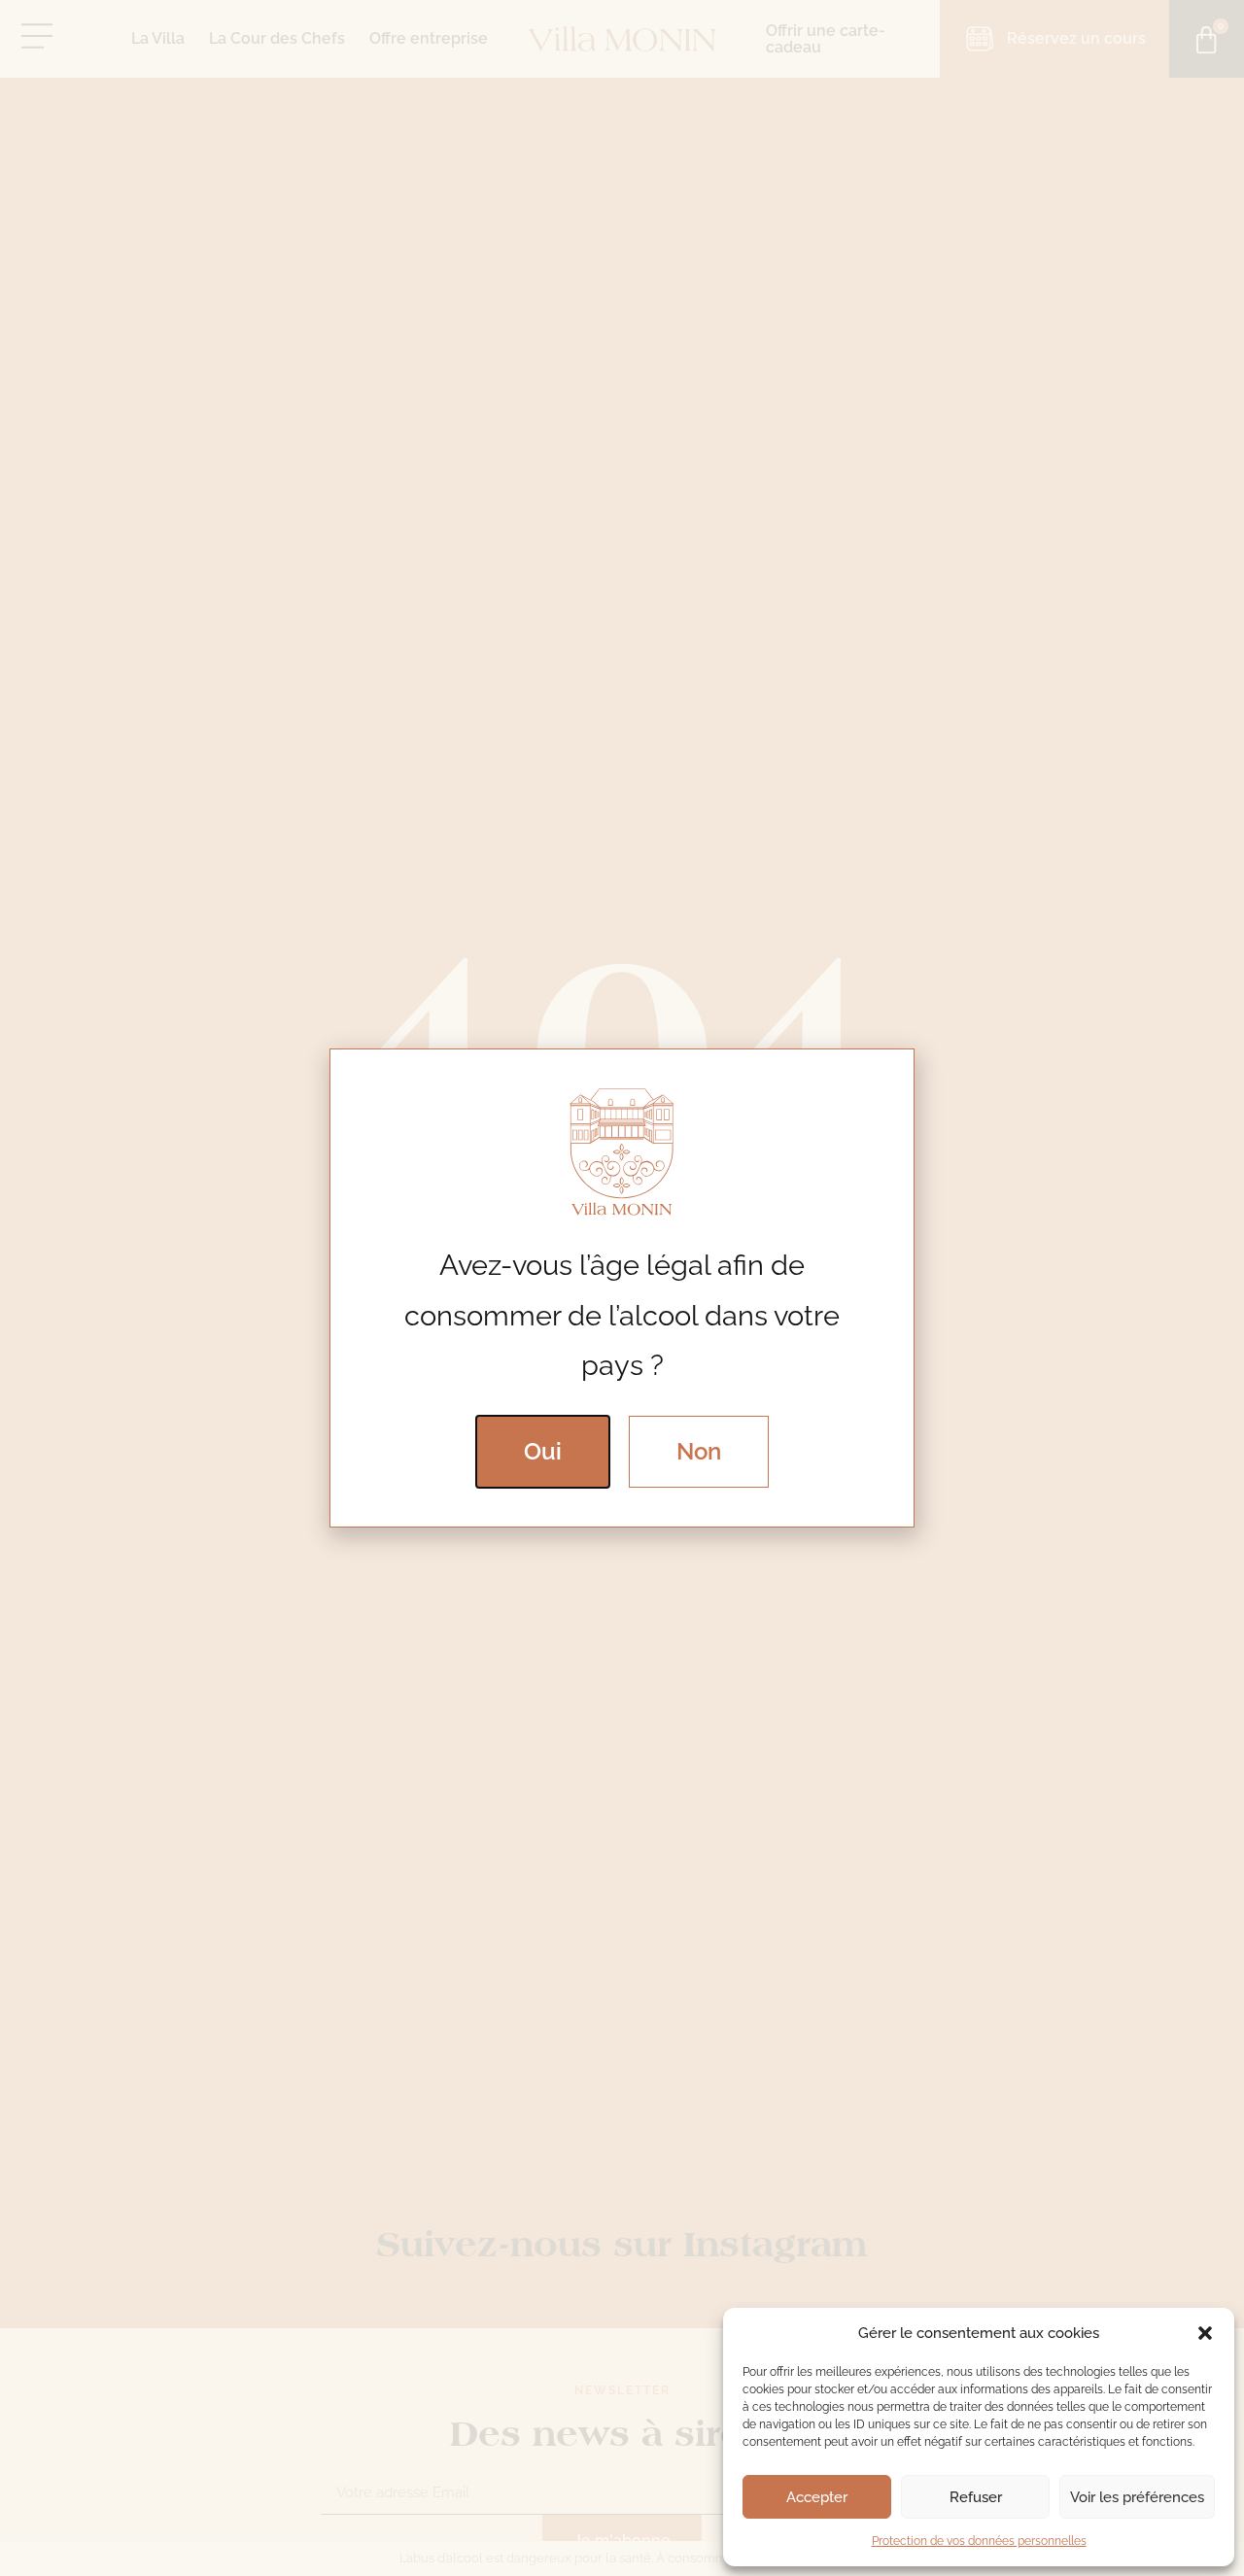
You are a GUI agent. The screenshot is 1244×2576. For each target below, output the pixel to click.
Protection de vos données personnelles (979, 2541)
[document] (622, 1288)
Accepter (817, 2497)
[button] (1205, 2333)
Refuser (976, 2497)
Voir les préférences (1137, 2497)
